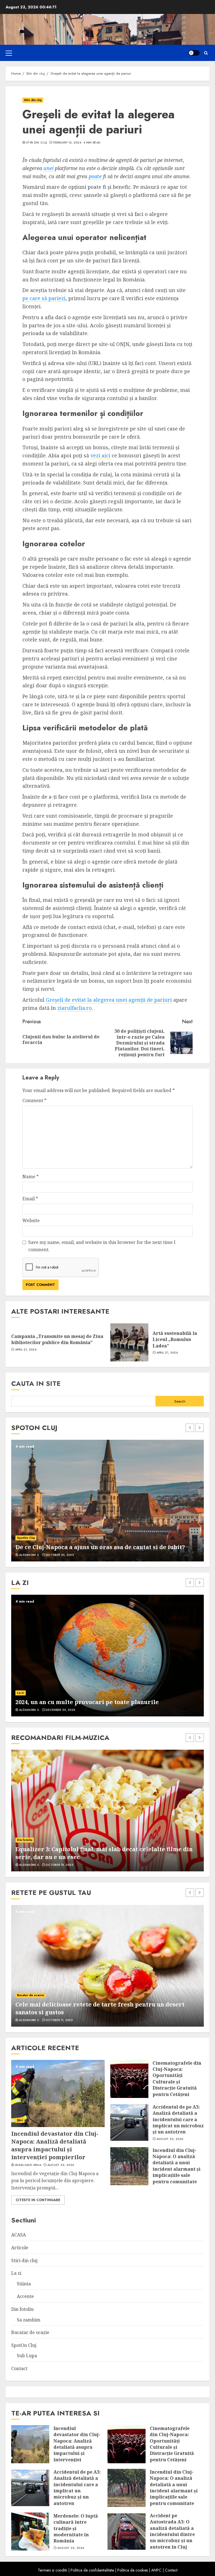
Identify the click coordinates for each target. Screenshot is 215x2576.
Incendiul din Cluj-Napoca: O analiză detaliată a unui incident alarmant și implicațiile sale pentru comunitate (177, 2166)
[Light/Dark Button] (194, 53)
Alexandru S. (29, 1555)
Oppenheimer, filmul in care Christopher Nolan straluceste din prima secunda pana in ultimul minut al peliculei (107, 1853)
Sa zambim (29, 2320)
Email (30, 1199)
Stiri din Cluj (37, 143)
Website (31, 1220)
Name (31, 1177)
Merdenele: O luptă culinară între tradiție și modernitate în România (76, 2528)
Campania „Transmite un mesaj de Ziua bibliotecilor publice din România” (57, 1339)
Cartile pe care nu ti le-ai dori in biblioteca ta (82, 1702)
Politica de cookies (133, 2570)
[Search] (206, 53)
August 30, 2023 (59, 1865)
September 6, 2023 (60, 1555)
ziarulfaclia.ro (75, 1008)
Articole (20, 2248)
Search (180, 1401)
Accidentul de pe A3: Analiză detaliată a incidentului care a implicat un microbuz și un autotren (178, 2119)
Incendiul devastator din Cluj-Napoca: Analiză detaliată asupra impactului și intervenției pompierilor (55, 2145)
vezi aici (100, 455)
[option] (107, 1501)
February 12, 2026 (67, 143)
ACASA (18, 2235)
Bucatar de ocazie (31, 1995)
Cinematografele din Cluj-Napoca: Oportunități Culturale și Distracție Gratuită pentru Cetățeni (177, 2079)
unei (48, 168)
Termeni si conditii (52, 2570)
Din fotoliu (25, 1840)
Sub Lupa (27, 2356)
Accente (23, 1693)
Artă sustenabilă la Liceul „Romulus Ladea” (175, 1339)
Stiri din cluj (33, 100)
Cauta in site (36, 1383)
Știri (20, 2120)
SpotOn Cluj (26, 1530)
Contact (19, 2368)
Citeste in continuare (38, 2200)
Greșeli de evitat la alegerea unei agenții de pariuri (109, 1000)
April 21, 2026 (26, 1350)
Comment (34, 1100)
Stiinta (24, 2284)
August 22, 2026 (61, 2165)
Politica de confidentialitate (92, 2570)
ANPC (156, 2570)
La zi (16, 2273)
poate (95, 176)
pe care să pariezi (44, 298)
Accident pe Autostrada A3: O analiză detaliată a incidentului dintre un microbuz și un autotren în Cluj (172, 2531)
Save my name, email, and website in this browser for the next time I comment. (102, 1246)
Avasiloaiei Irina (28, 2165)
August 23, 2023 (59, 2020)
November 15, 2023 (60, 1710)
